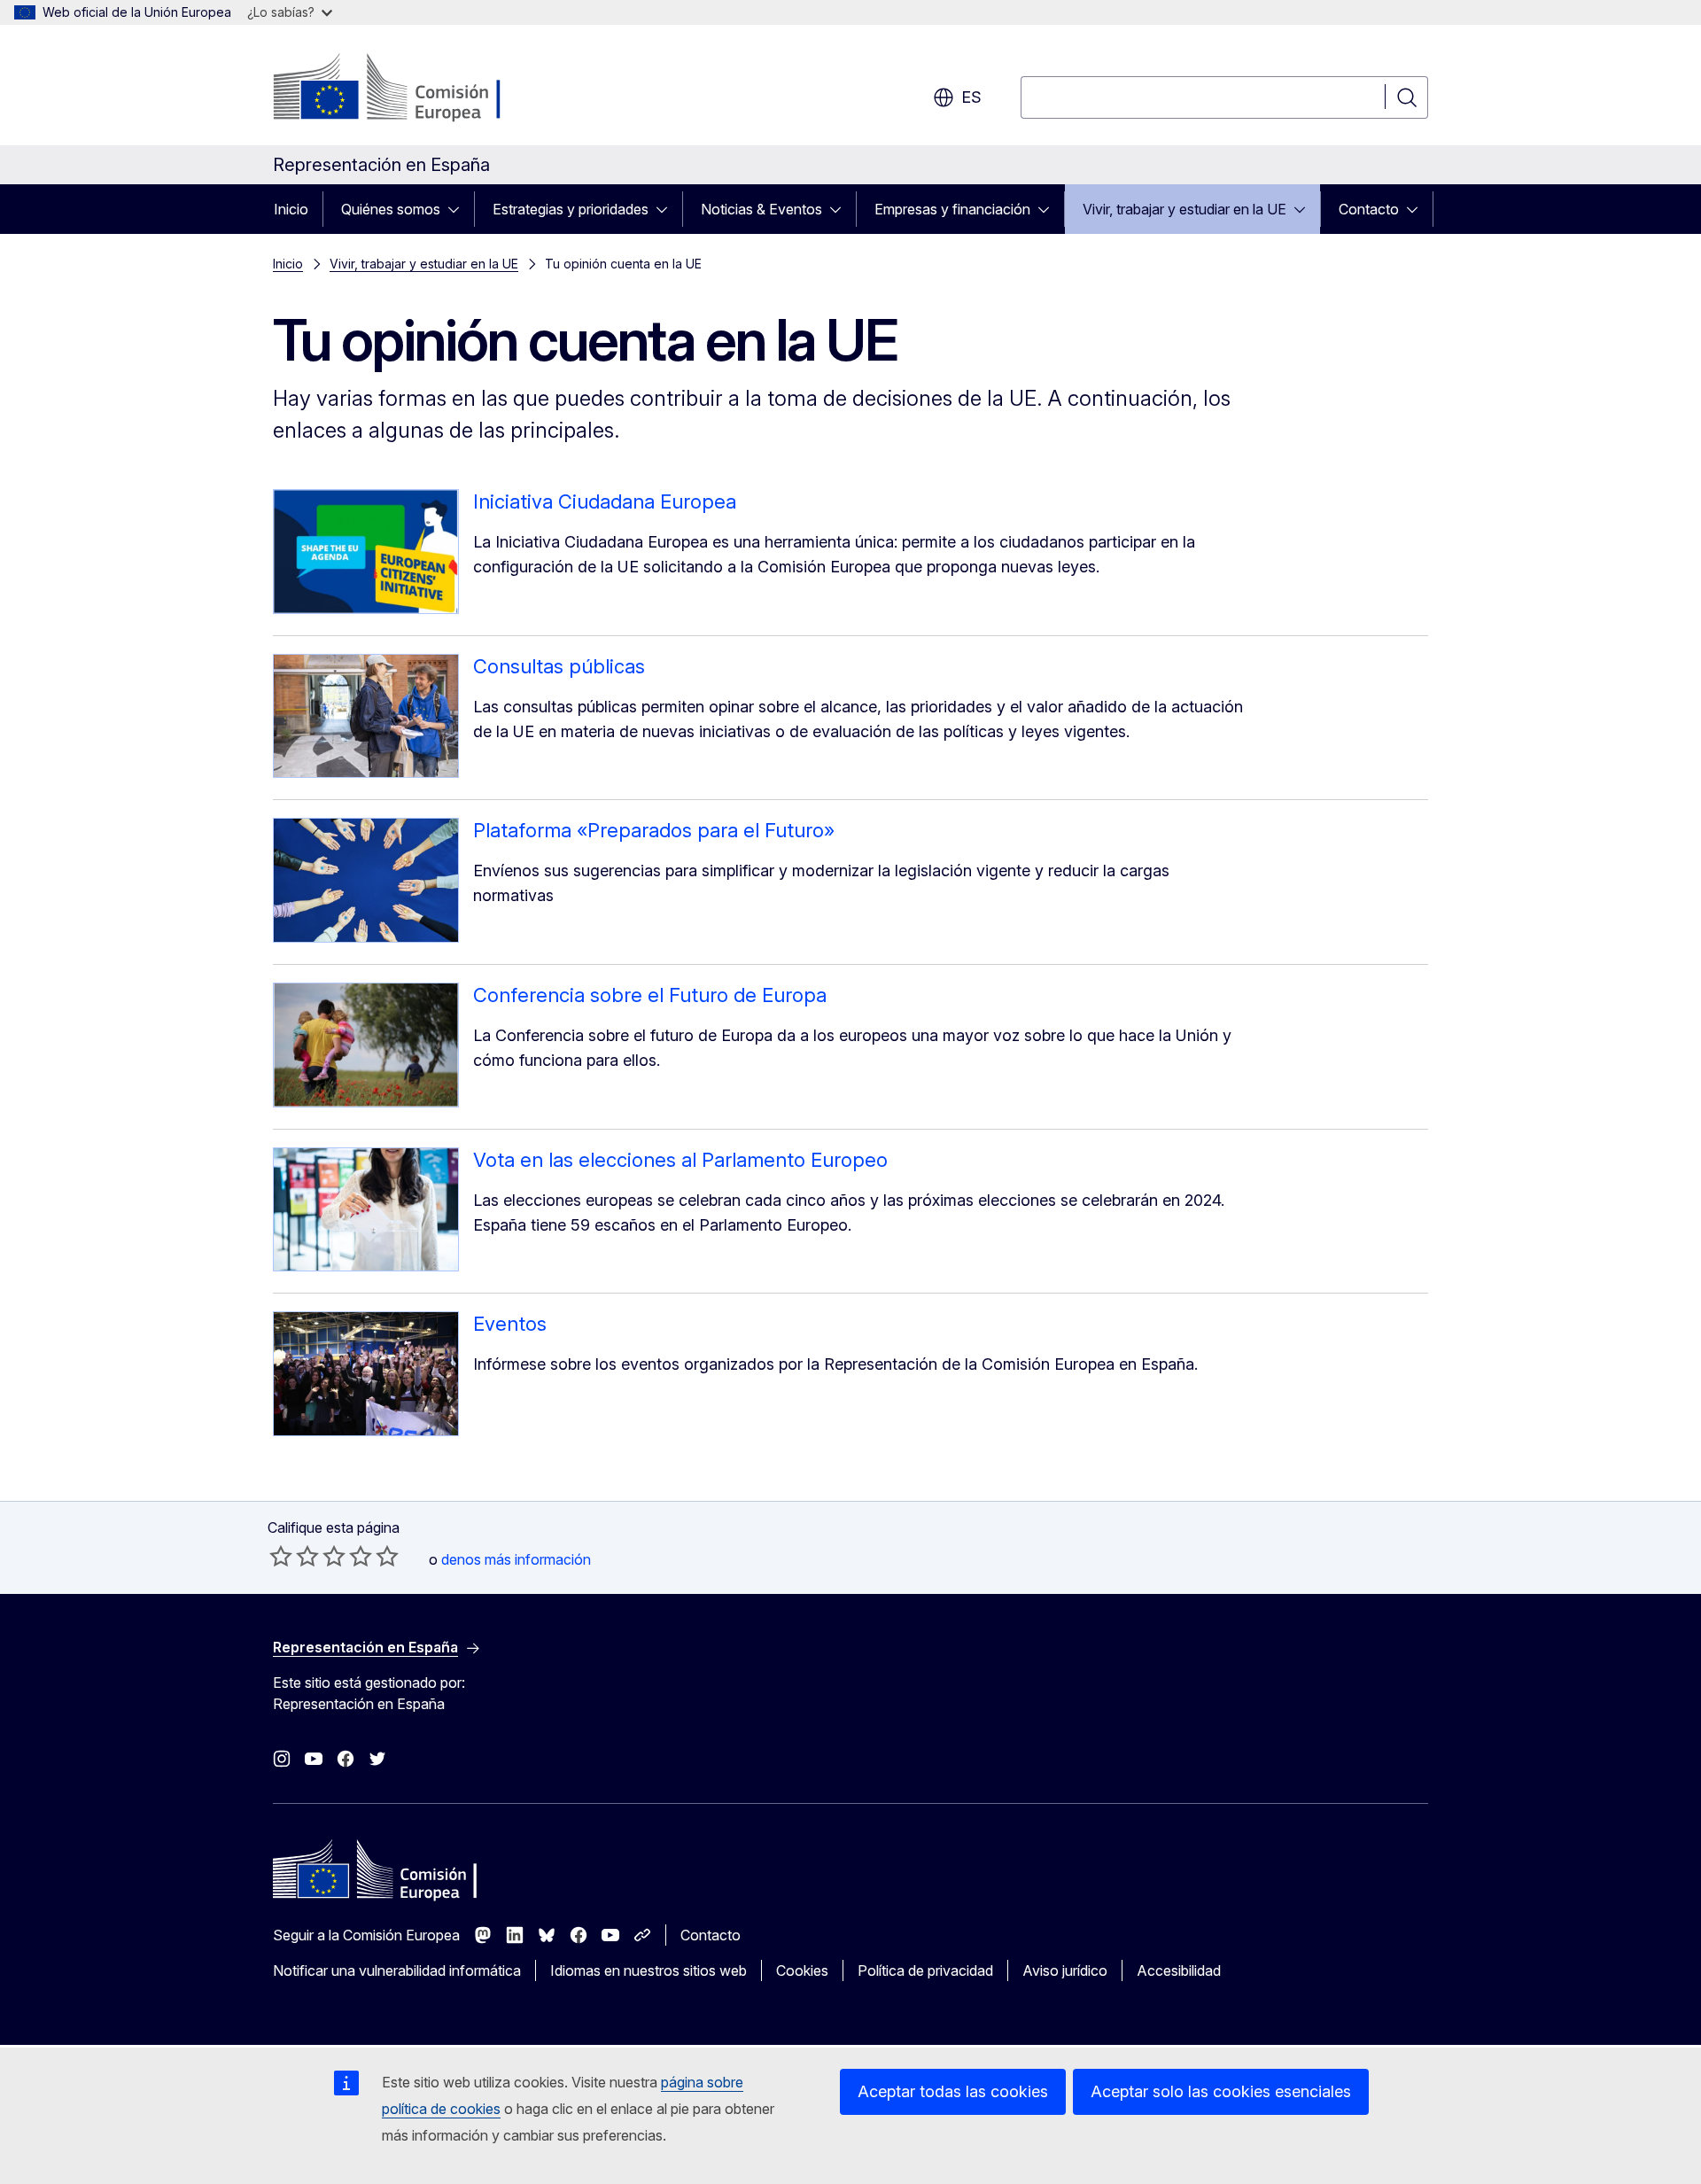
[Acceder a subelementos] (459, 209)
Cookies (802, 1970)
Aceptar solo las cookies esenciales (1221, 2091)
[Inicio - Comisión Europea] (416, 89)
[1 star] (281, 1556)
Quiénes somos (391, 209)
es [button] (971, 97)
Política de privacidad (925, 1970)
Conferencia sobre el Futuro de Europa (650, 995)
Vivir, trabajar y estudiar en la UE (1184, 209)
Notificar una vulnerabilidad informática (397, 1970)
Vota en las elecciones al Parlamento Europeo (680, 1160)
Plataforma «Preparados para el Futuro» (654, 830)
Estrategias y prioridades (571, 209)
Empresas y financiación (952, 209)
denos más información (516, 1559)
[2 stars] (294, 1556)
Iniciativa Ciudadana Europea (605, 501)
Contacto (1369, 209)
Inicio (291, 209)
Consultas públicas (559, 666)
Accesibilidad (1179, 1970)
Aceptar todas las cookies (953, 2091)
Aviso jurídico (1065, 1970)
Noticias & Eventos (761, 209)
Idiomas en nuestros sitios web (649, 1970)
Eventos (510, 1324)
